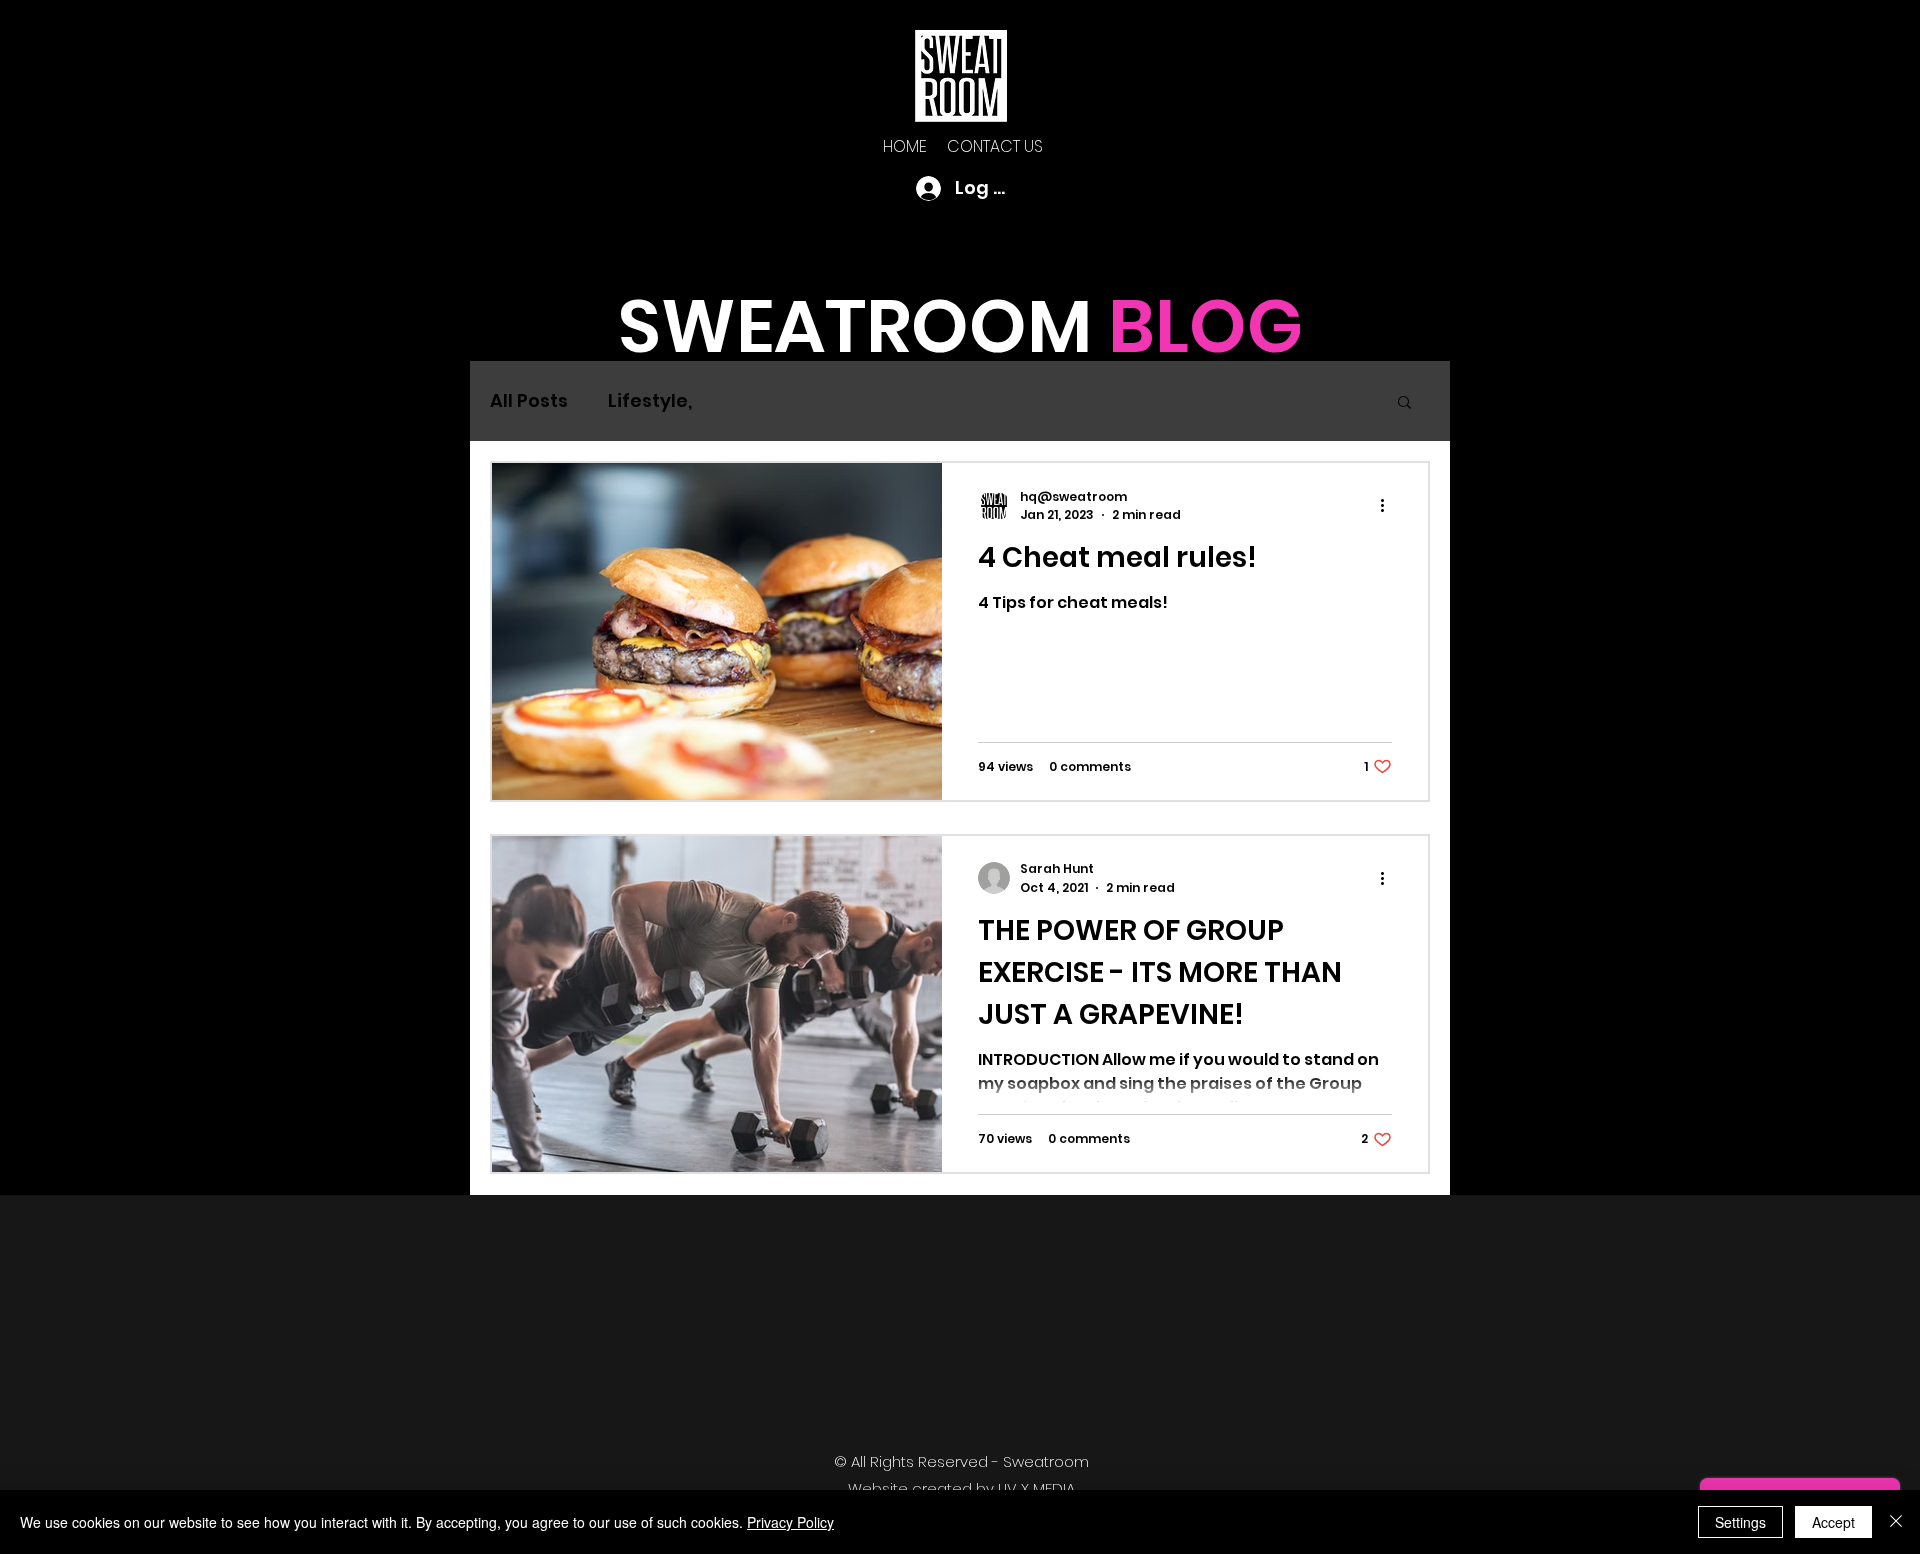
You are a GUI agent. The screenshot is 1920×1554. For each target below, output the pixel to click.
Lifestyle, (650, 400)
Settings (1740, 1522)
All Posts (529, 400)
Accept (1833, 1522)
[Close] (1896, 1522)
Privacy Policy (790, 1522)
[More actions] (1389, 506)
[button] (1404, 403)
